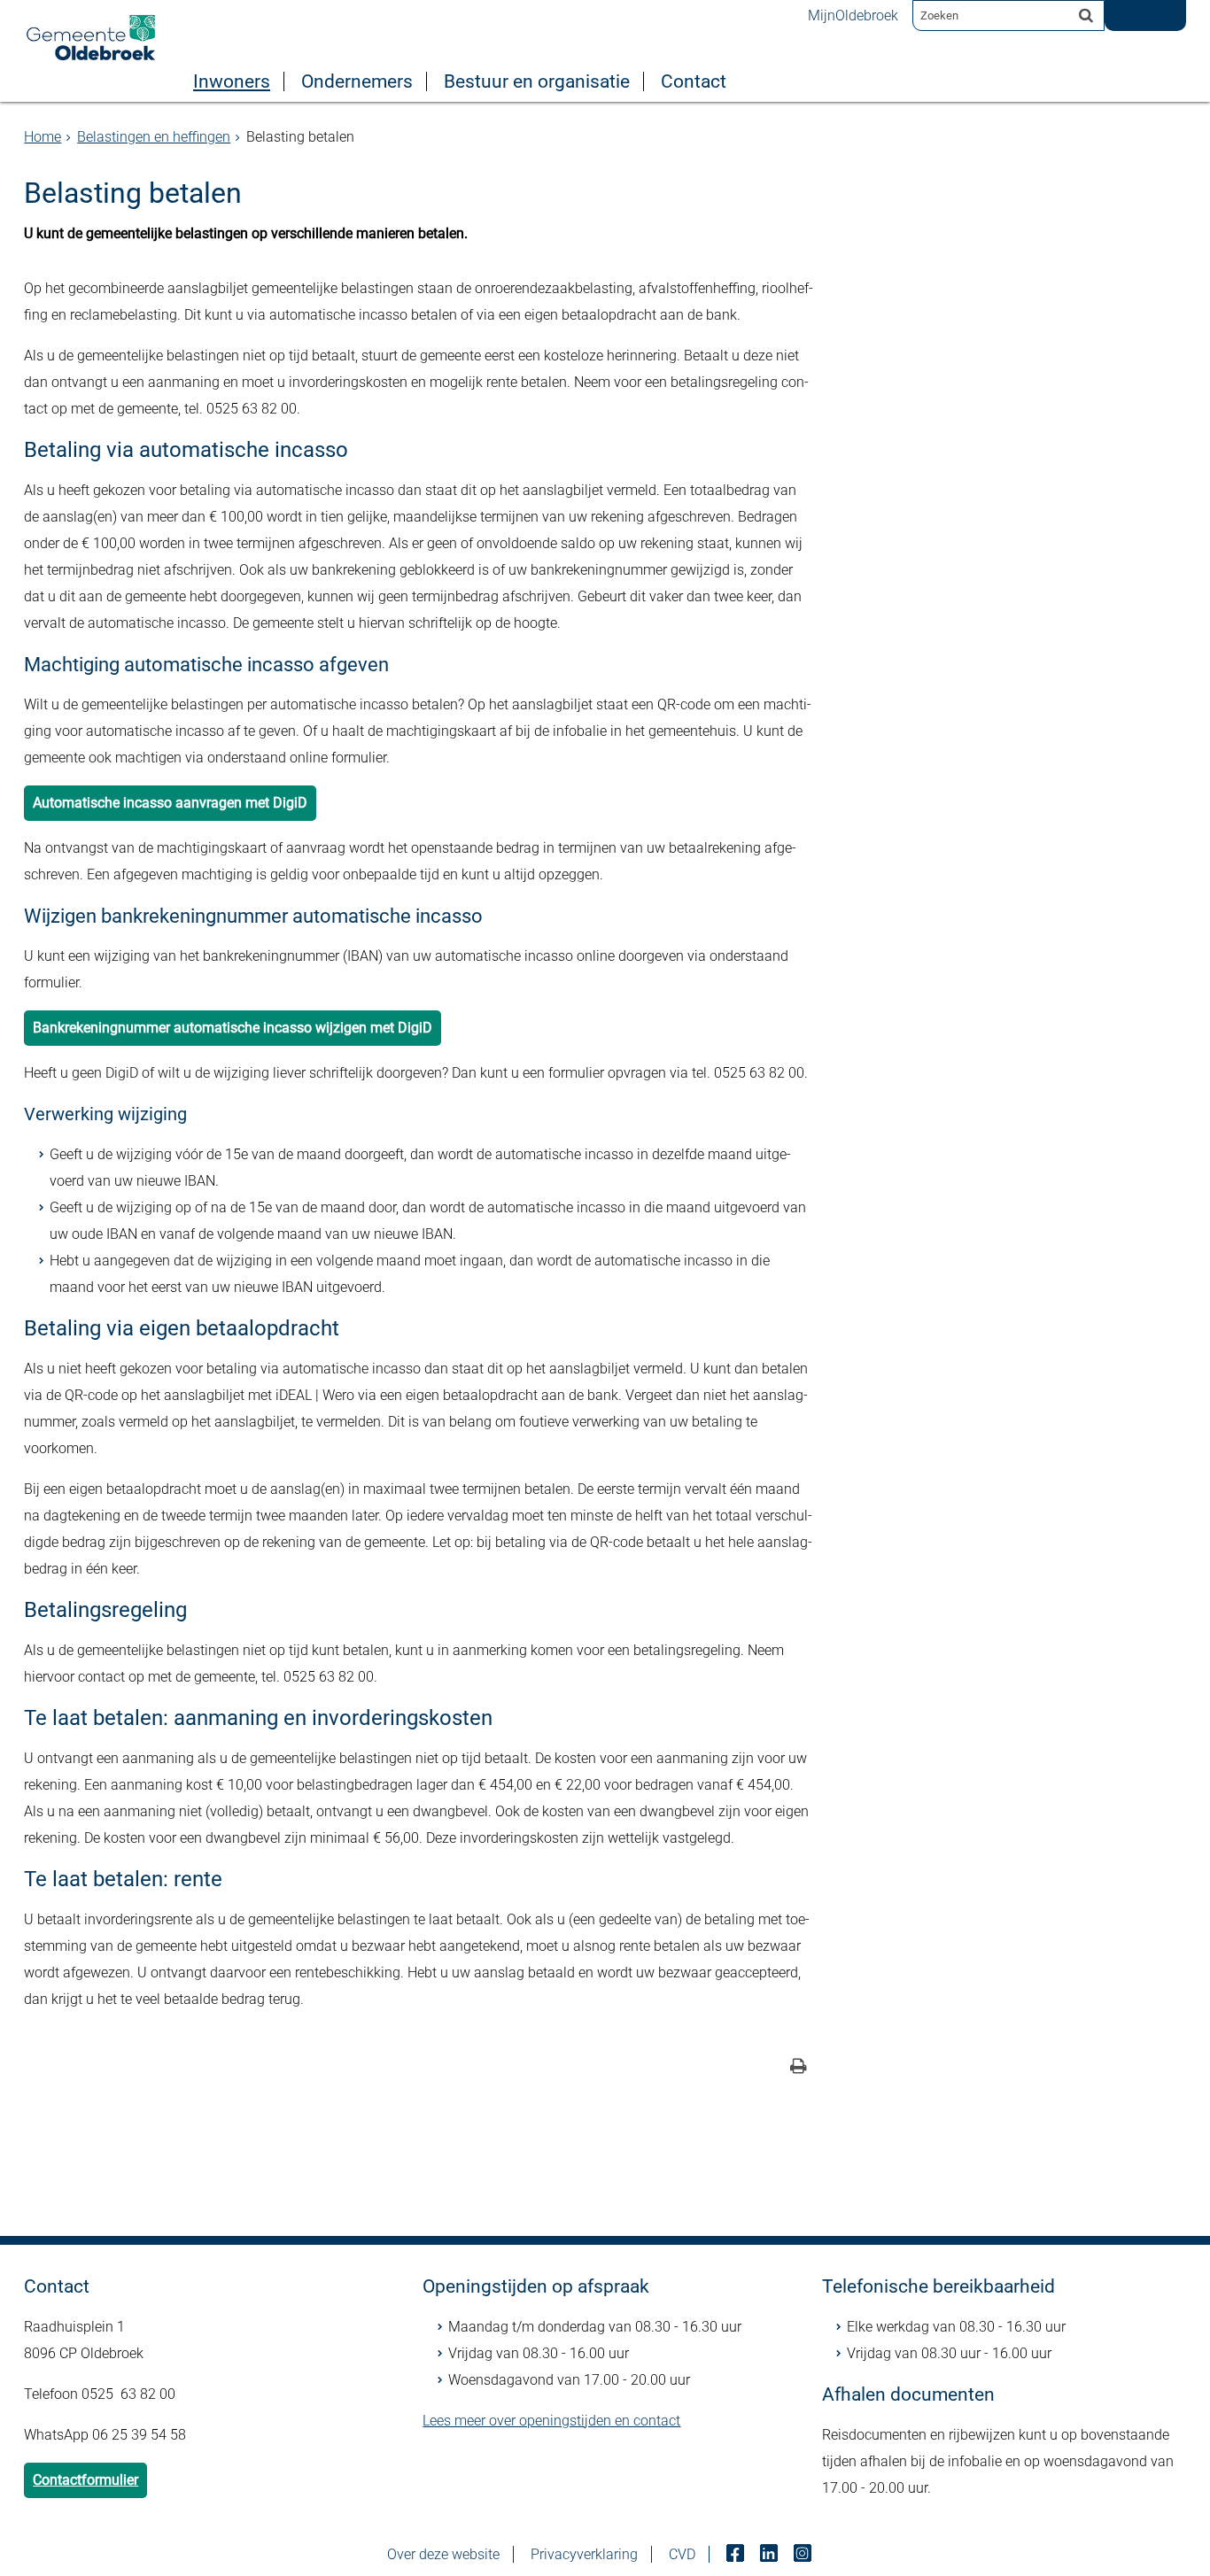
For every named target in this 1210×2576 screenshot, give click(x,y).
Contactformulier (85, 2480)
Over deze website (443, 2554)
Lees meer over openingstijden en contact (551, 2421)
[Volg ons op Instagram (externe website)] (804, 2554)
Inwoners (232, 81)
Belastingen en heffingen (154, 137)
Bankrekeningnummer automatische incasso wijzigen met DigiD (233, 1028)
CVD (682, 2554)
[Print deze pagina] (799, 2068)
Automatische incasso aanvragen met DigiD (170, 803)
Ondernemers (357, 81)
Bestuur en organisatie (537, 81)
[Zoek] (1086, 15)
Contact (694, 81)
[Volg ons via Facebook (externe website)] (737, 2554)
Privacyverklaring (584, 2554)
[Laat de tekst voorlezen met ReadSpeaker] (1138, 6)
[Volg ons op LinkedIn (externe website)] (771, 2554)
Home (43, 137)
